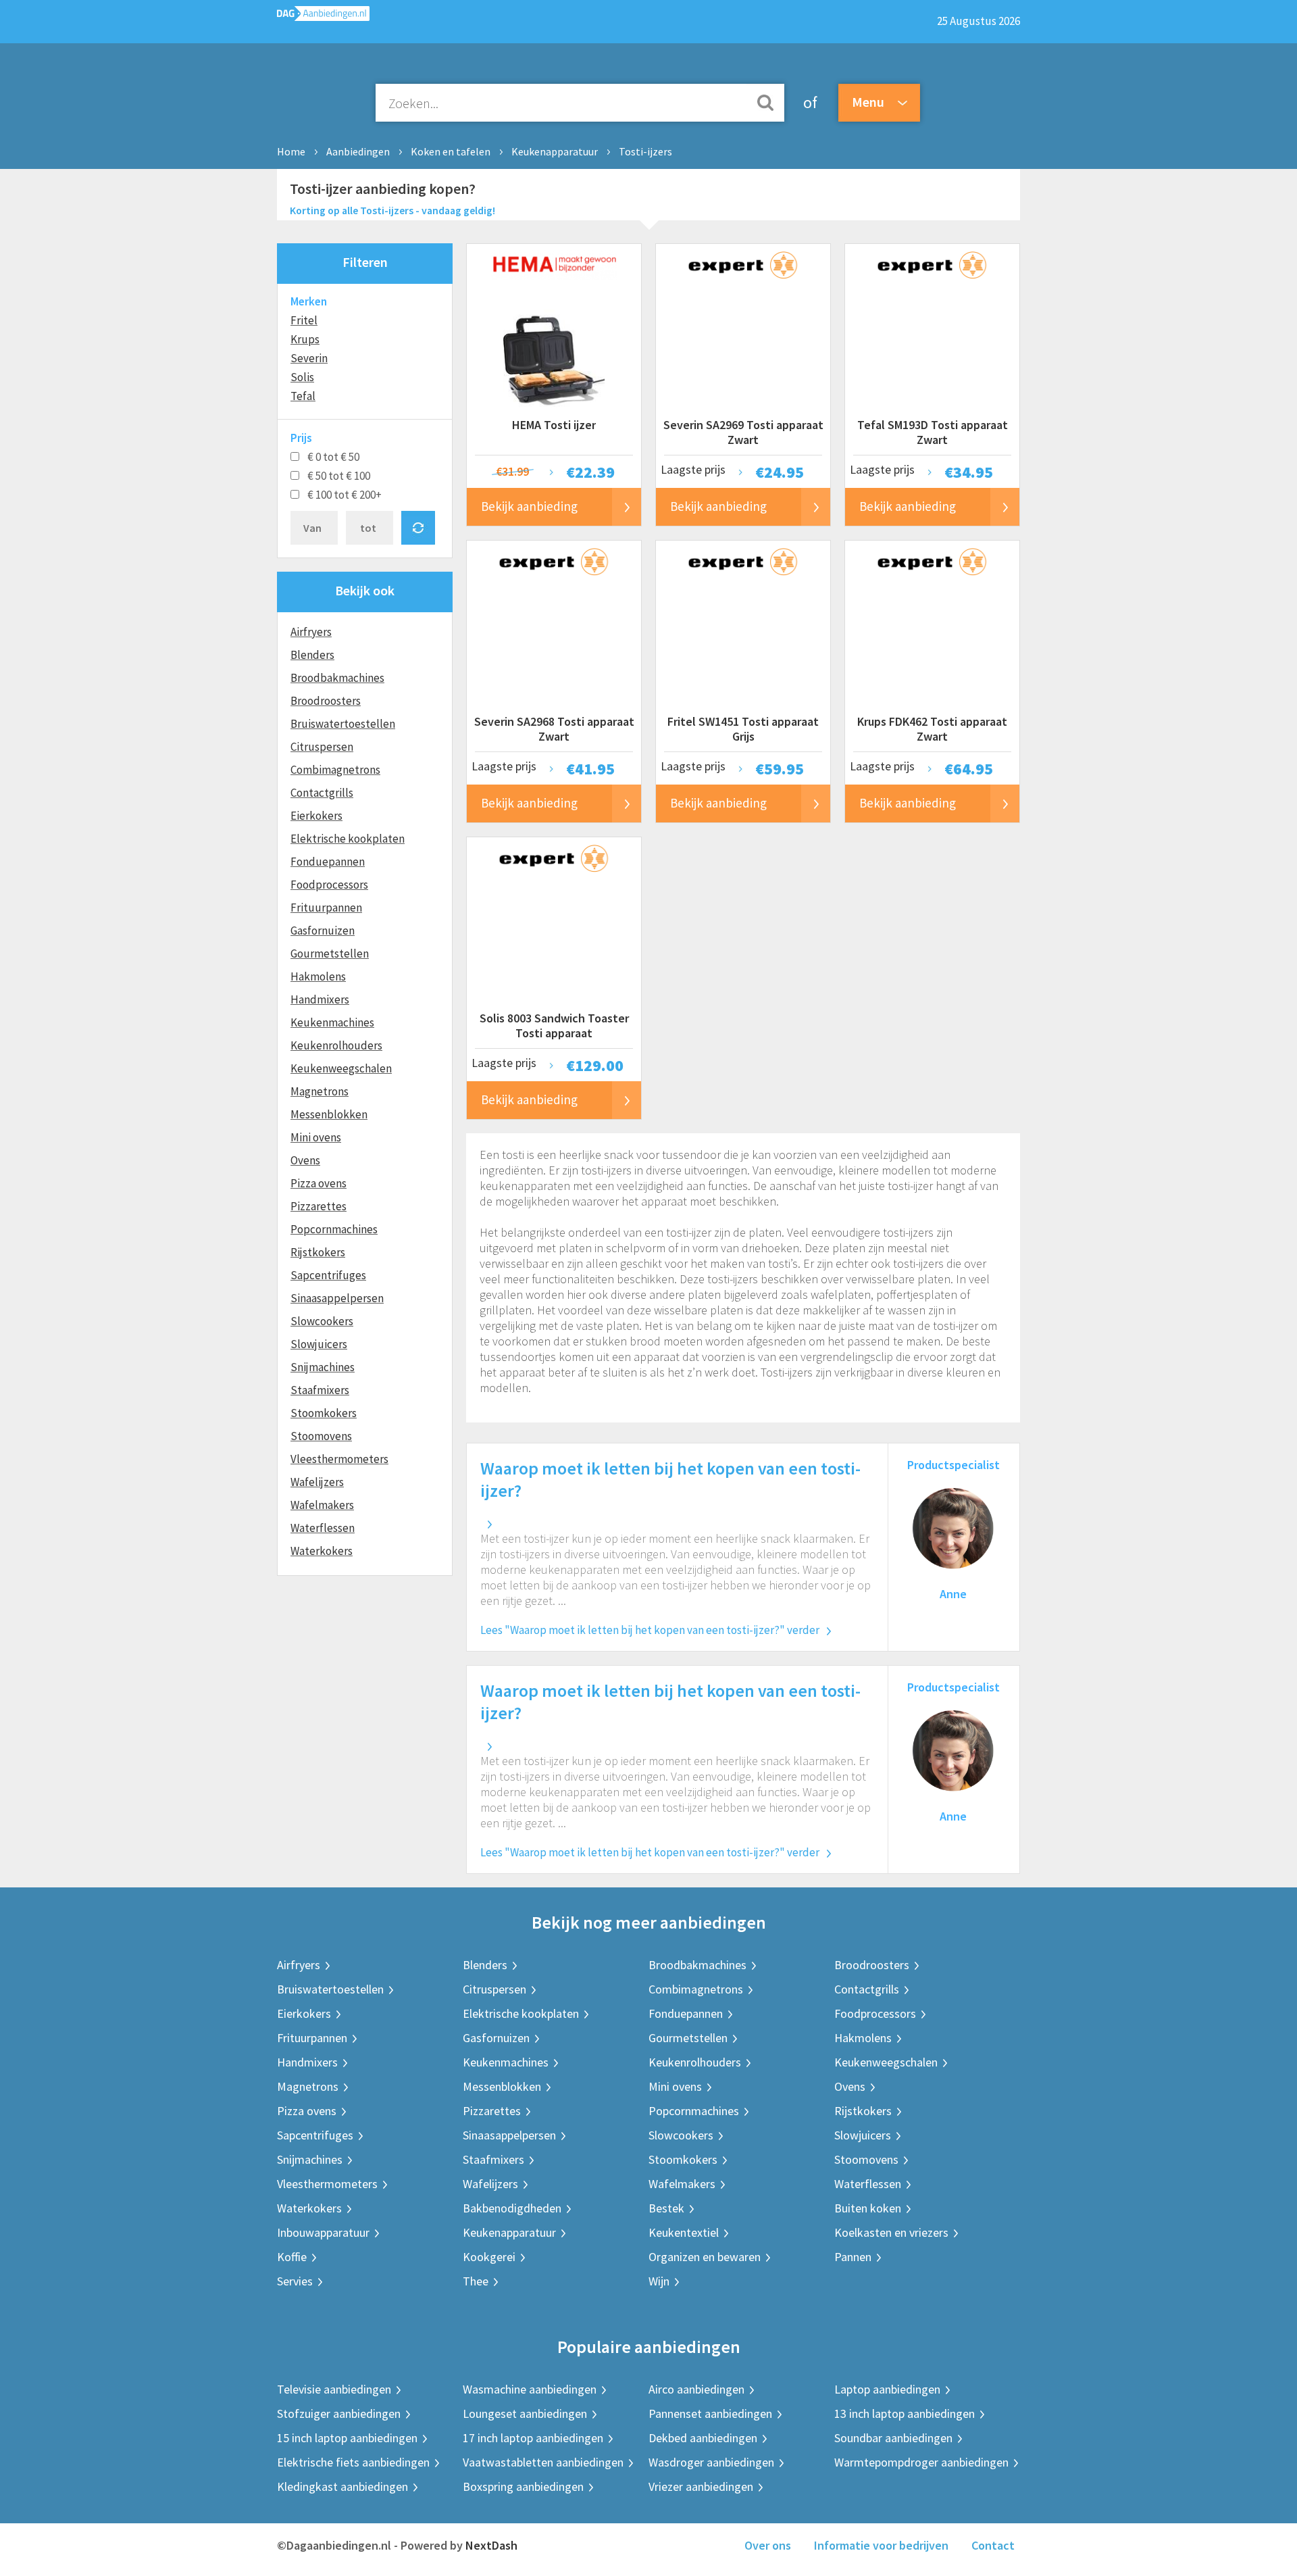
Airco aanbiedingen (696, 2389)
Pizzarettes (319, 1206)
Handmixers (320, 999)
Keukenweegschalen (341, 1068)
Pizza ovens (319, 1183)
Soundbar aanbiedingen (893, 2438)
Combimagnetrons (335, 770)
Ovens (305, 1160)
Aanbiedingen (358, 151)
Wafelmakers (322, 1505)
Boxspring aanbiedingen (523, 2486)
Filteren (365, 262)
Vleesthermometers (339, 1459)
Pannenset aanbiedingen (710, 2413)
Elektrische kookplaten (348, 839)
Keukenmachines (332, 1022)
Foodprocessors (329, 885)
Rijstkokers (318, 1252)
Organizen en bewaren (705, 2257)
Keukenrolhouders (336, 1045)
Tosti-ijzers (645, 151)
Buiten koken (868, 2208)
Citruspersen (322, 747)
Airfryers (311, 632)
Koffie (292, 2257)
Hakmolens (318, 976)
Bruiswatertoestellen (343, 724)
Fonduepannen (328, 862)
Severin (309, 358)
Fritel (304, 320)
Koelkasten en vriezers (891, 2232)
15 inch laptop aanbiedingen (347, 2438)
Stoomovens (321, 1436)
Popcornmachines (334, 1229)
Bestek (666, 2208)
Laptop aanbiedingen (887, 2389)
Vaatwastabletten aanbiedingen (543, 2462)
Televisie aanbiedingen (334, 2389)
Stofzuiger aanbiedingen (339, 2413)
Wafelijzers (317, 1482)
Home (291, 151)
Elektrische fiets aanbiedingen (353, 2462)
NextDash (491, 2545)
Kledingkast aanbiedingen (342, 2486)
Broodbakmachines (337, 678)
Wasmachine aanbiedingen (530, 2389)
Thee (476, 2281)
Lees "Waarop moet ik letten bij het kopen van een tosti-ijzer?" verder (650, 1630)
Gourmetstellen (330, 953)
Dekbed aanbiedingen (703, 2438)
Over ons (768, 2545)
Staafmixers (320, 1390)
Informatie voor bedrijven (881, 2545)
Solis (302, 377)
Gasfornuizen (323, 931)
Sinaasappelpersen (337, 1298)
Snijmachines (323, 1367)
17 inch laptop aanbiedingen (533, 2438)
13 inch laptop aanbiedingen (905, 2413)
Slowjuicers (319, 1344)
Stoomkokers (324, 1413)
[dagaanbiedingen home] (323, 17)
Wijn (659, 2281)
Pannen (853, 2257)
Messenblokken (329, 1114)
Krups (305, 339)
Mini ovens (316, 1137)
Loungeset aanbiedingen (525, 2413)
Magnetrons (320, 1091)
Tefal (303, 396)
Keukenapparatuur (555, 151)
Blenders (312, 655)
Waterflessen (323, 1528)
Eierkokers (316, 816)
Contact (993, 2545)
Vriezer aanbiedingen (701, 2486)
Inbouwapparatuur (323, 2232)
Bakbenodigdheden (512, 2208)
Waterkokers (322, 1551)
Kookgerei (489, 2257)
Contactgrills (322, 793)
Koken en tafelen (451, 151)
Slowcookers (322, 1321)
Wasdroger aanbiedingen (711, 2462)
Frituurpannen (326, 908)
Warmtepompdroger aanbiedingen (921, 2462)
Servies (295, 2281)
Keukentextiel (684, 2232)
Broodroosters (326, 701)
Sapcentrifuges (328, 1275)
